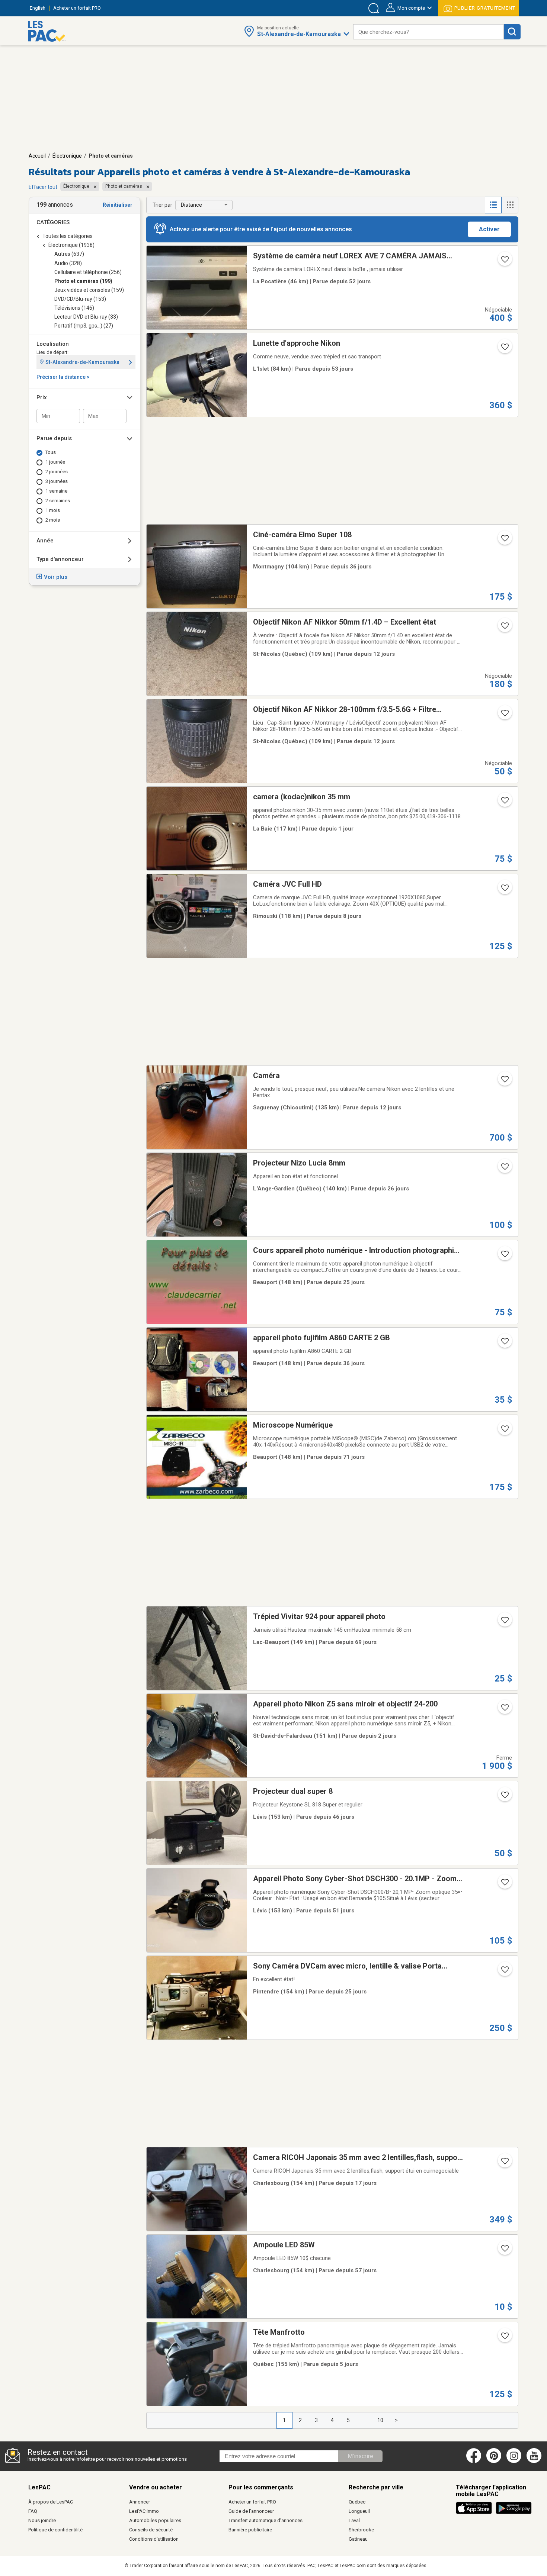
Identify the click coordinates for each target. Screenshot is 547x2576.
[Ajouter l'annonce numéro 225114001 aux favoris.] (504, 2163)
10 (380, 2420)
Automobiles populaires (155, 2520)
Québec (357, 2502)
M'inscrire (360, 2456)
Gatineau (358, 2539)
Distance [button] (191, 205)
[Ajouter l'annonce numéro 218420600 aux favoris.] (504, 1972)
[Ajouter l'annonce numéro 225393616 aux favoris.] (504, 1081)
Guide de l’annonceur (251, 2511)
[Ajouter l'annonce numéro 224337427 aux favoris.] (504, 1344)
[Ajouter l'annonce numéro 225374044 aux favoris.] (504, 715)
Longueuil (359, 2511)
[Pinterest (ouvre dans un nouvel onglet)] (494, 2461)
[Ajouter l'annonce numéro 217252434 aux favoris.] (504, 1885)
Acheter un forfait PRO (252, 2502)
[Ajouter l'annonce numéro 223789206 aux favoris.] (504, 349)
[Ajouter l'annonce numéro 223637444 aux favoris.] (504, 2251)
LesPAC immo (144, 2511)
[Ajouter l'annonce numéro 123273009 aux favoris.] (504, 541)
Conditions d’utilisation (154, 2539)
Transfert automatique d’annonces (265, 2520)
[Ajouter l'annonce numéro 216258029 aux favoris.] (504, 803)
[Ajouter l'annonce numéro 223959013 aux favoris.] (504, 1797)
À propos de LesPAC (51, 2502)
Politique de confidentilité (55, 2530)
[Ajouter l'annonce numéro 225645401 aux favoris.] (504, 2338)
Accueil (37, 156)
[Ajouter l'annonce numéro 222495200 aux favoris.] (504, 1710)
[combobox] (428, 32)
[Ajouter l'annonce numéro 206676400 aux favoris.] (504, 1622)
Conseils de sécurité (151, 2530)
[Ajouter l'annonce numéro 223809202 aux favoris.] (504, 262)
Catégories (53, 222)
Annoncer (140, 2502)
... (364, 2420)
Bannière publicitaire (250, 2530)
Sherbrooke (361, 2530)
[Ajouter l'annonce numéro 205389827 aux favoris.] (504, 890)
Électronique (67, 156)
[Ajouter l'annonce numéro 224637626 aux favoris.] (504, 1169)
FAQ (33, 2511)
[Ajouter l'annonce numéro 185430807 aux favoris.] (504, 1431)
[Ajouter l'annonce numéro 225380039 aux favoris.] (504, 628)
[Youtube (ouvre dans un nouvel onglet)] (535, 2461)
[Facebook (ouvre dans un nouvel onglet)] (474, 2461)
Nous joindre (42, 2520)
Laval (354, 2520)
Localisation (53, 344)
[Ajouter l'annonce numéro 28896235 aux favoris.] (504, 1256)
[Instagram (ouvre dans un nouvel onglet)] (514, 2461)
